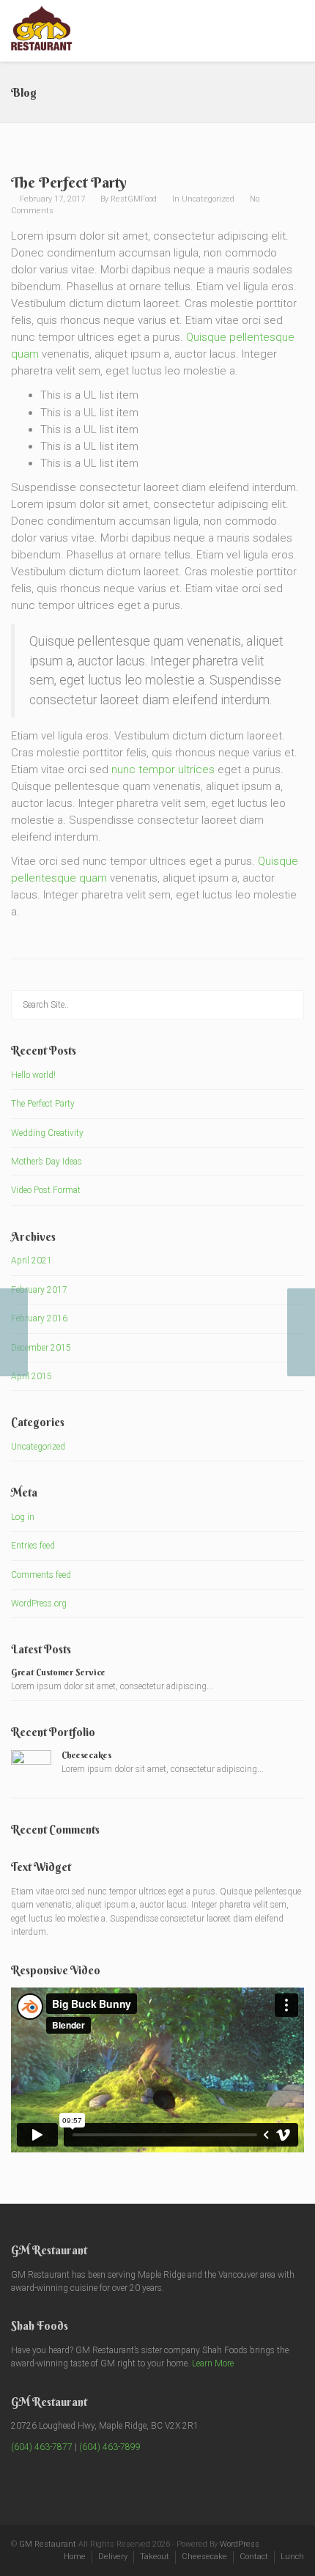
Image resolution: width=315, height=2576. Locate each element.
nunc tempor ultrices (163, 770)
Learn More (213, 2363)
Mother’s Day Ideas (47, 1162)
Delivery (113, 2557)
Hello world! (33, 1075)
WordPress (240, 2544)
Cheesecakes (86, 1755)
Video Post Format (46, 1190)
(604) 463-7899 (110, 2447)
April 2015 (31, 1376)
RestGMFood (134, 199)
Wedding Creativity (47, 1133)
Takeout (155, 2557)
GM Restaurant (48, 2544)
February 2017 (39, 1290)
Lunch (292, 2557)
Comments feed (41, 1575)
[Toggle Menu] (294, 32)
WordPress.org (39, 1603)
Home (75, 2557)
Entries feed (33, 1546)
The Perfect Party (43, 1104)
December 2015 (41, 1348)
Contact (254, 2557)
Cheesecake (204, 2557)
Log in (23, 1517)
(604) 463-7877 (42, 2447)
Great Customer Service (58, 1672)
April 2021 (31, 1261)
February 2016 (39, 1318)
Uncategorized (208, 199)
